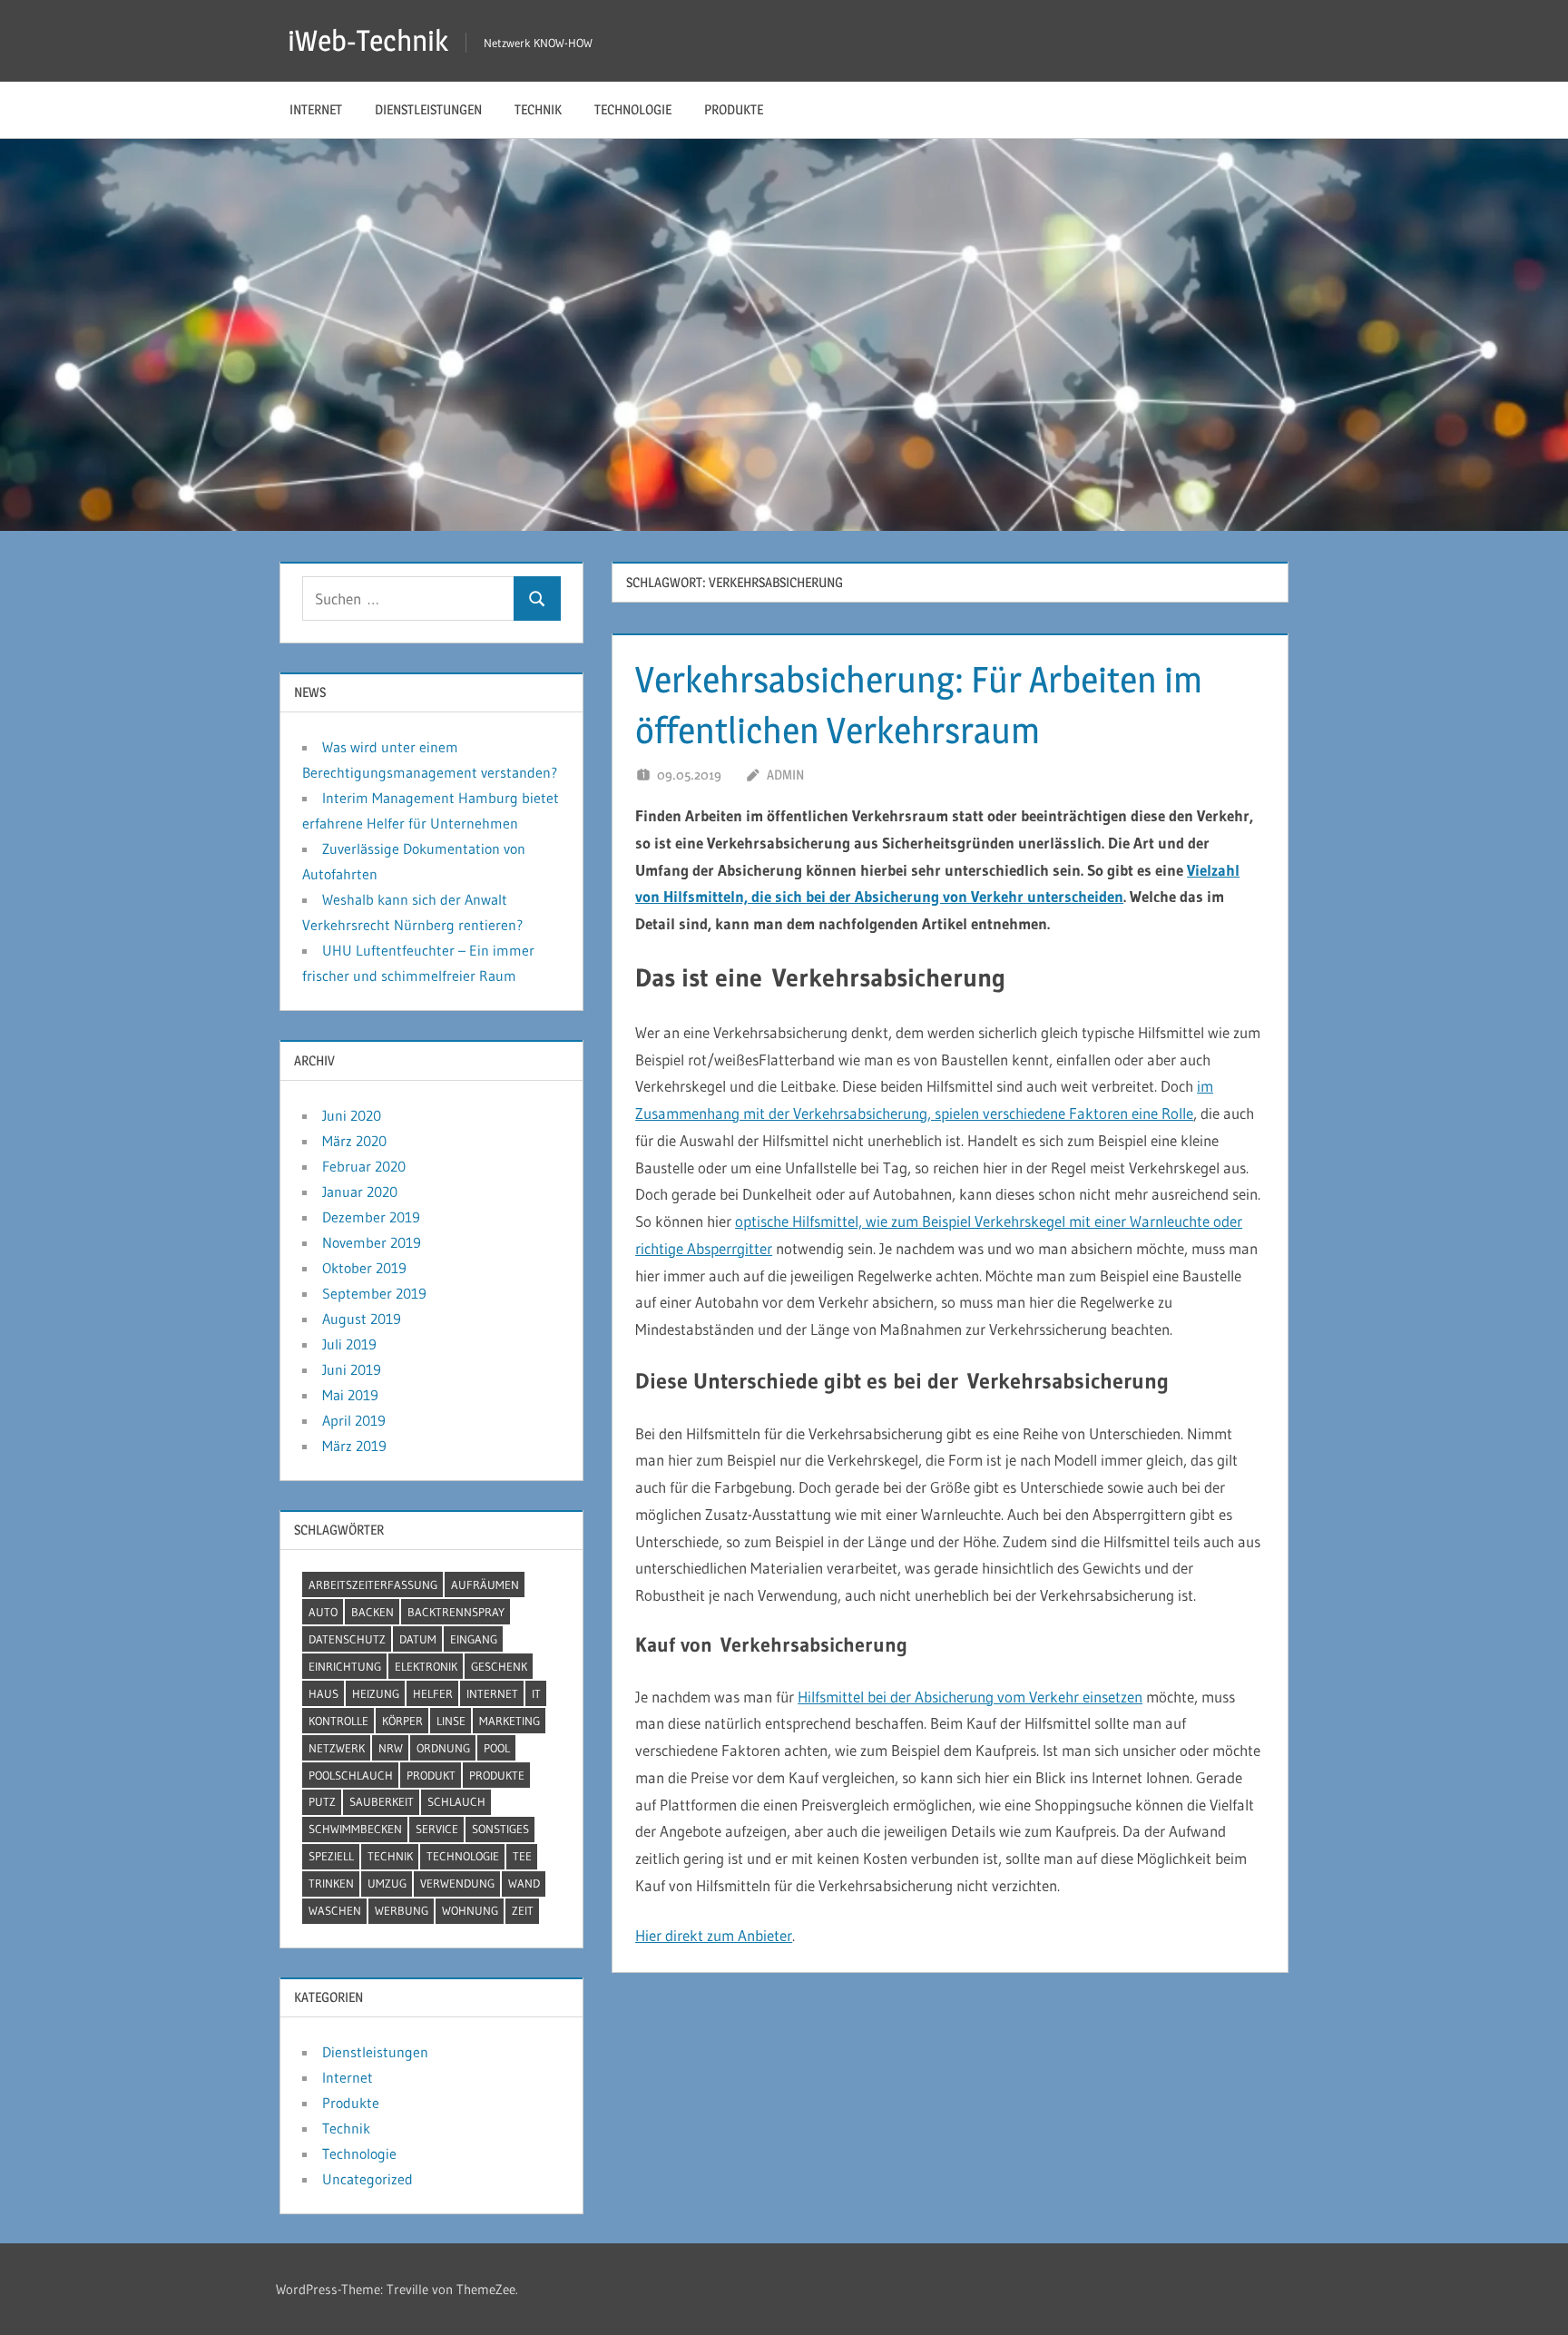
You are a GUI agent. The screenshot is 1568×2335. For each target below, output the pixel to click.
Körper (402, 1721)
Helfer (433, 1693)
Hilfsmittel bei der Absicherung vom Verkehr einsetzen (970, 1697)
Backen (372, 1612)
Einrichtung (345, 1666)
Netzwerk (337, 1748)
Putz (322, 1801)
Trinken (331, 1883)
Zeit (523, 1910)
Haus (323, 1693)
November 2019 (372, 1242)
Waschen (335, 1910)
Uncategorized (367, 2179)
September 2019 (374, 1293)
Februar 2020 (364, 1166)
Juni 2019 (352, 1369)
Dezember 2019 (371, 1217)
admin (785, 775)
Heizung (376, 1693)
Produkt (431, 1775)
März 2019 (354, 1446)
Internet (316, 109)
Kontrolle (338, 1721)
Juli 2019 (349, 1344)
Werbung (402, 1910)
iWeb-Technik (368, 40)
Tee (522, 1856)
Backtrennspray (456, 1612)
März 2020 (354, 1141)
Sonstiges (500, 1829)
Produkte (734, 109)
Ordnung (443, 1748)
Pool (497, 1748)
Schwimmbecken (355, 1829)
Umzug (387, 1883)
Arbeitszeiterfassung (373, 1584)
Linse (451, 1721)
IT (536, 1693)
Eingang (474, 1639)
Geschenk (499, 1666)
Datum (418, 1639)
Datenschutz (347, 1639)
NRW (391, 1748)
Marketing (510, 1721)
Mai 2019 (350, 1395)
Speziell (331, 1856)
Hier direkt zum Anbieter (714, 1935)
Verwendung (457, 1883)
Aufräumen (485, 1584)
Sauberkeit (382, 1801)
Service (437, 1829)
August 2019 (362, 1319)
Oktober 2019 (364, 1268)
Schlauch (456, 1801)
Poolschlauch (351, 1775)
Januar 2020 (360, 1192)
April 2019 (354, 1420)
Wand (524, 1883)
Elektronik (426, 1666)
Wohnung (470, 1910)
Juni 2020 (352, 1115)
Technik (538, 109)
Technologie (633, 109)
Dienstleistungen (428, 109)
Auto (323, 1612)
